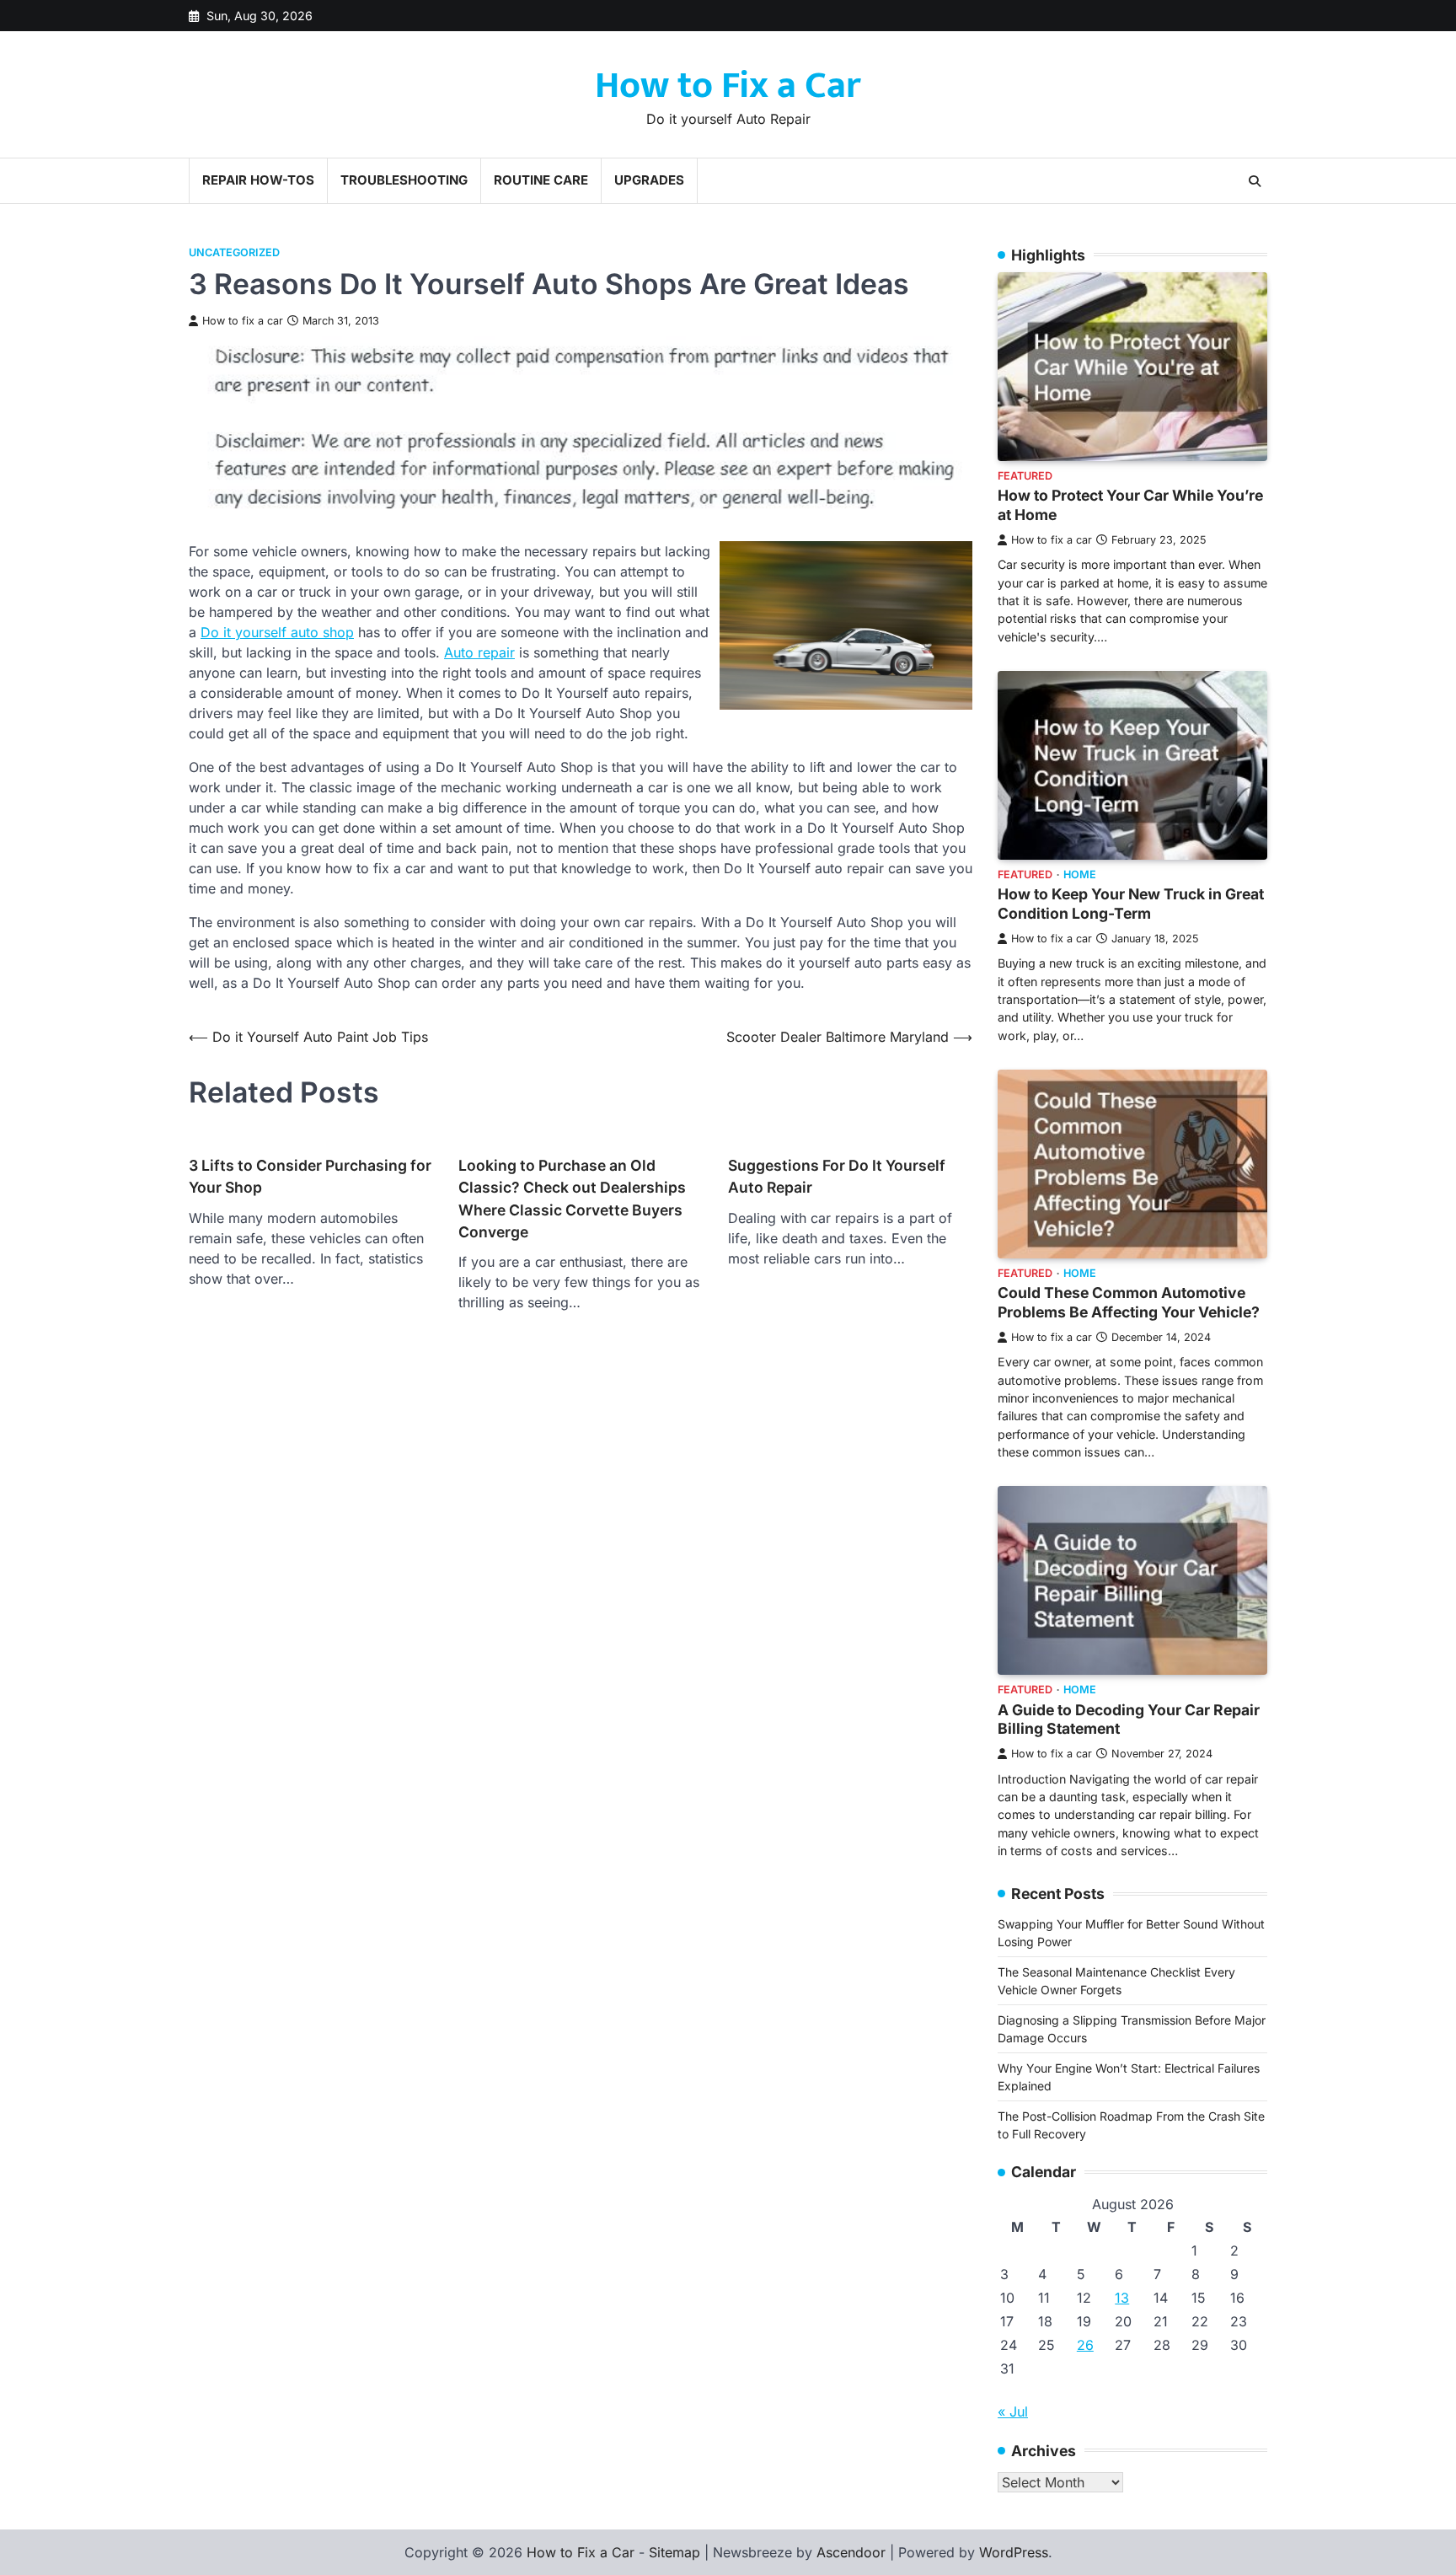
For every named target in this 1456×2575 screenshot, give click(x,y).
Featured (1025, 476)
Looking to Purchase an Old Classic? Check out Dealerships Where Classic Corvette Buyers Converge (572, 1199)
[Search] (1255, 181)
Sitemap (674, 2552)
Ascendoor (851, 2552)
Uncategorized (234, 252)
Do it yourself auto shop (277, 632)
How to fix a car (243, 321)
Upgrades (649, 180)
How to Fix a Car (728, 86)
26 (1085, 2345)
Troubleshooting (404, 180)
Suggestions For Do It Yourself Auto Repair (837, 1176)
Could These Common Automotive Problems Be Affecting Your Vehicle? (1129, 1302)
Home (1080, 874)
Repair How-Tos (258, 180)
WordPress (1014, 2552)
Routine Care (541, 180)
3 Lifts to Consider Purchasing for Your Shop (310, 1176)
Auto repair (479, 652)
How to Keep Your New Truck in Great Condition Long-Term (1131, 904)
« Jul (1013, 2411)
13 (1122, 2298)
